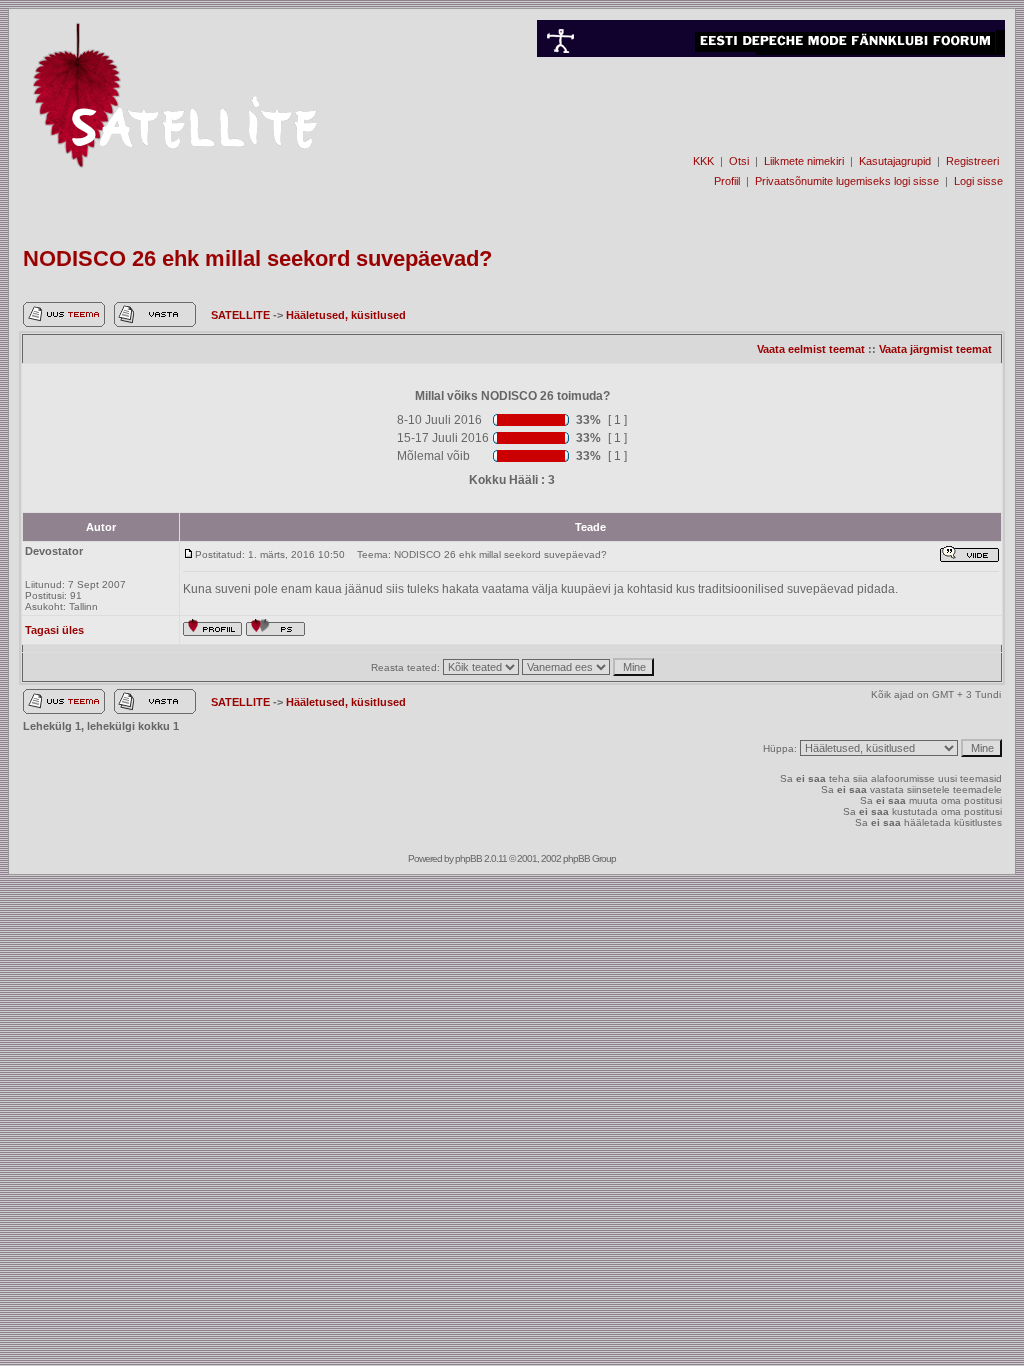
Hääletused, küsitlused (346, 315)
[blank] (771, 126)
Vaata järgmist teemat (935, 349)
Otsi (739, 161)
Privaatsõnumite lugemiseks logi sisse (847, 181)
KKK (703, 161)
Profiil (727, 181)
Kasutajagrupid (895, 161)
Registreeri (972, 161)
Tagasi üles (54, 630)
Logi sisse (978, 181)
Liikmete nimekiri (804, 161)
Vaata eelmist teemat (811, 349)
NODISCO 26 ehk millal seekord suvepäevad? (257, 258)
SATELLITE (242, 315)
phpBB (468, 858)
